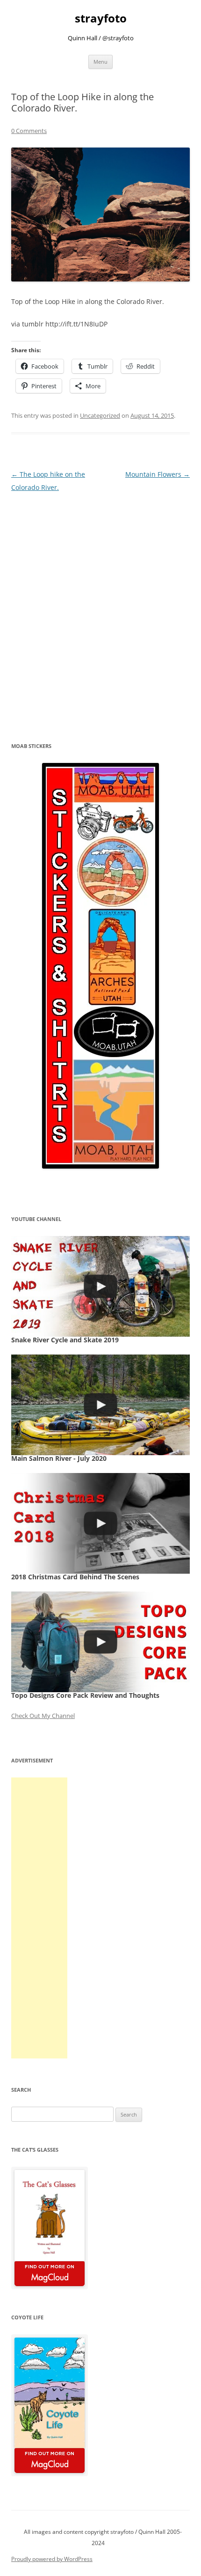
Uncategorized (100, 415)
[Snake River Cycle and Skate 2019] (100, 1286)
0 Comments (29, 131)
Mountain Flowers (158, 474)
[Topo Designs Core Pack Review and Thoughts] (100, 1642)
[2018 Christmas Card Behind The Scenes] (100, 1523)
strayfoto (101, 19)
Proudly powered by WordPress (52, 2559)
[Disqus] (100, 611)
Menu (100, 62)
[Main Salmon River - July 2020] (100, 1405)
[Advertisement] (39, 1918)
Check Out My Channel (43, 1716)
